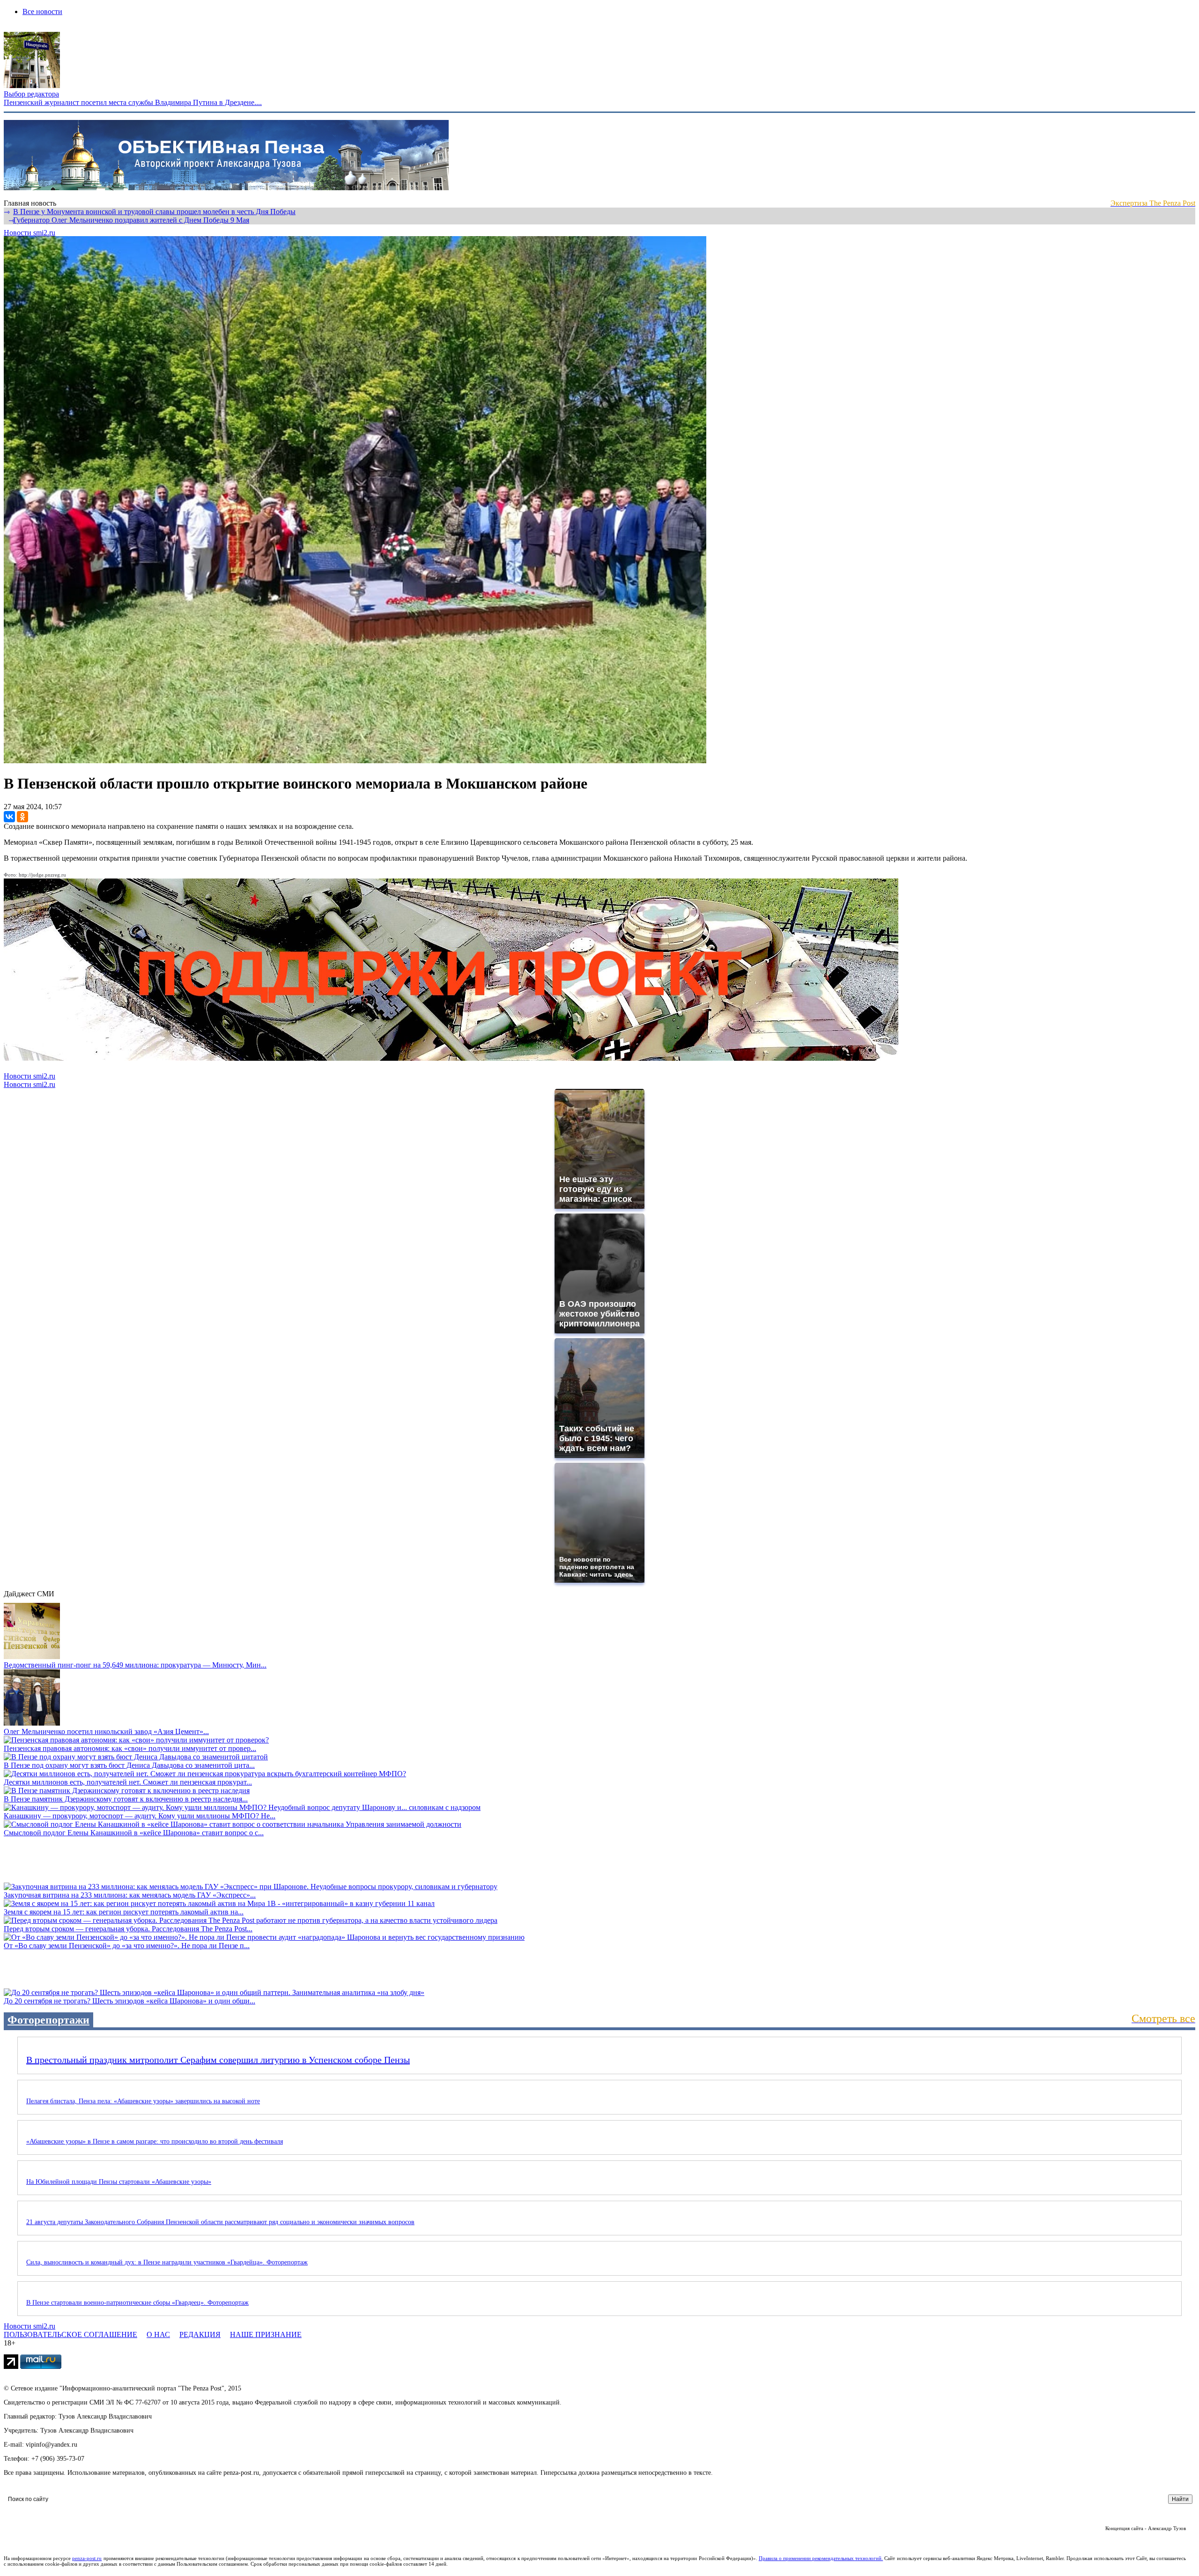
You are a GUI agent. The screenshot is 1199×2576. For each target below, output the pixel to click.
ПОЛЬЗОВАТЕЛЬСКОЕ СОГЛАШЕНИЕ (70, 2334)
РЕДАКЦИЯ (200, 2334)
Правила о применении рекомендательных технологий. (821, 2558)
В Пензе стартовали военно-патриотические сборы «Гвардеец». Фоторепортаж (137, 2303)
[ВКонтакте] (9, 817)
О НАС (158, 2334)
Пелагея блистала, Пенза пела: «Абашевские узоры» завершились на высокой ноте (143, 2101)
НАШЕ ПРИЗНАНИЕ (266, 2334)
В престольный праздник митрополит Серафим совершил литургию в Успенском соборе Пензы (218, 2060)
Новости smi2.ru (30, 233)
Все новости (42, 11)
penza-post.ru (87, 2558)
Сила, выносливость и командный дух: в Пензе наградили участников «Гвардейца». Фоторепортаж (167, 2262)
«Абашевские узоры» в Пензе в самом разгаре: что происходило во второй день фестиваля (155, 2141)
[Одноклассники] (22, 817)
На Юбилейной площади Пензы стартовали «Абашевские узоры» (119, 2182)
